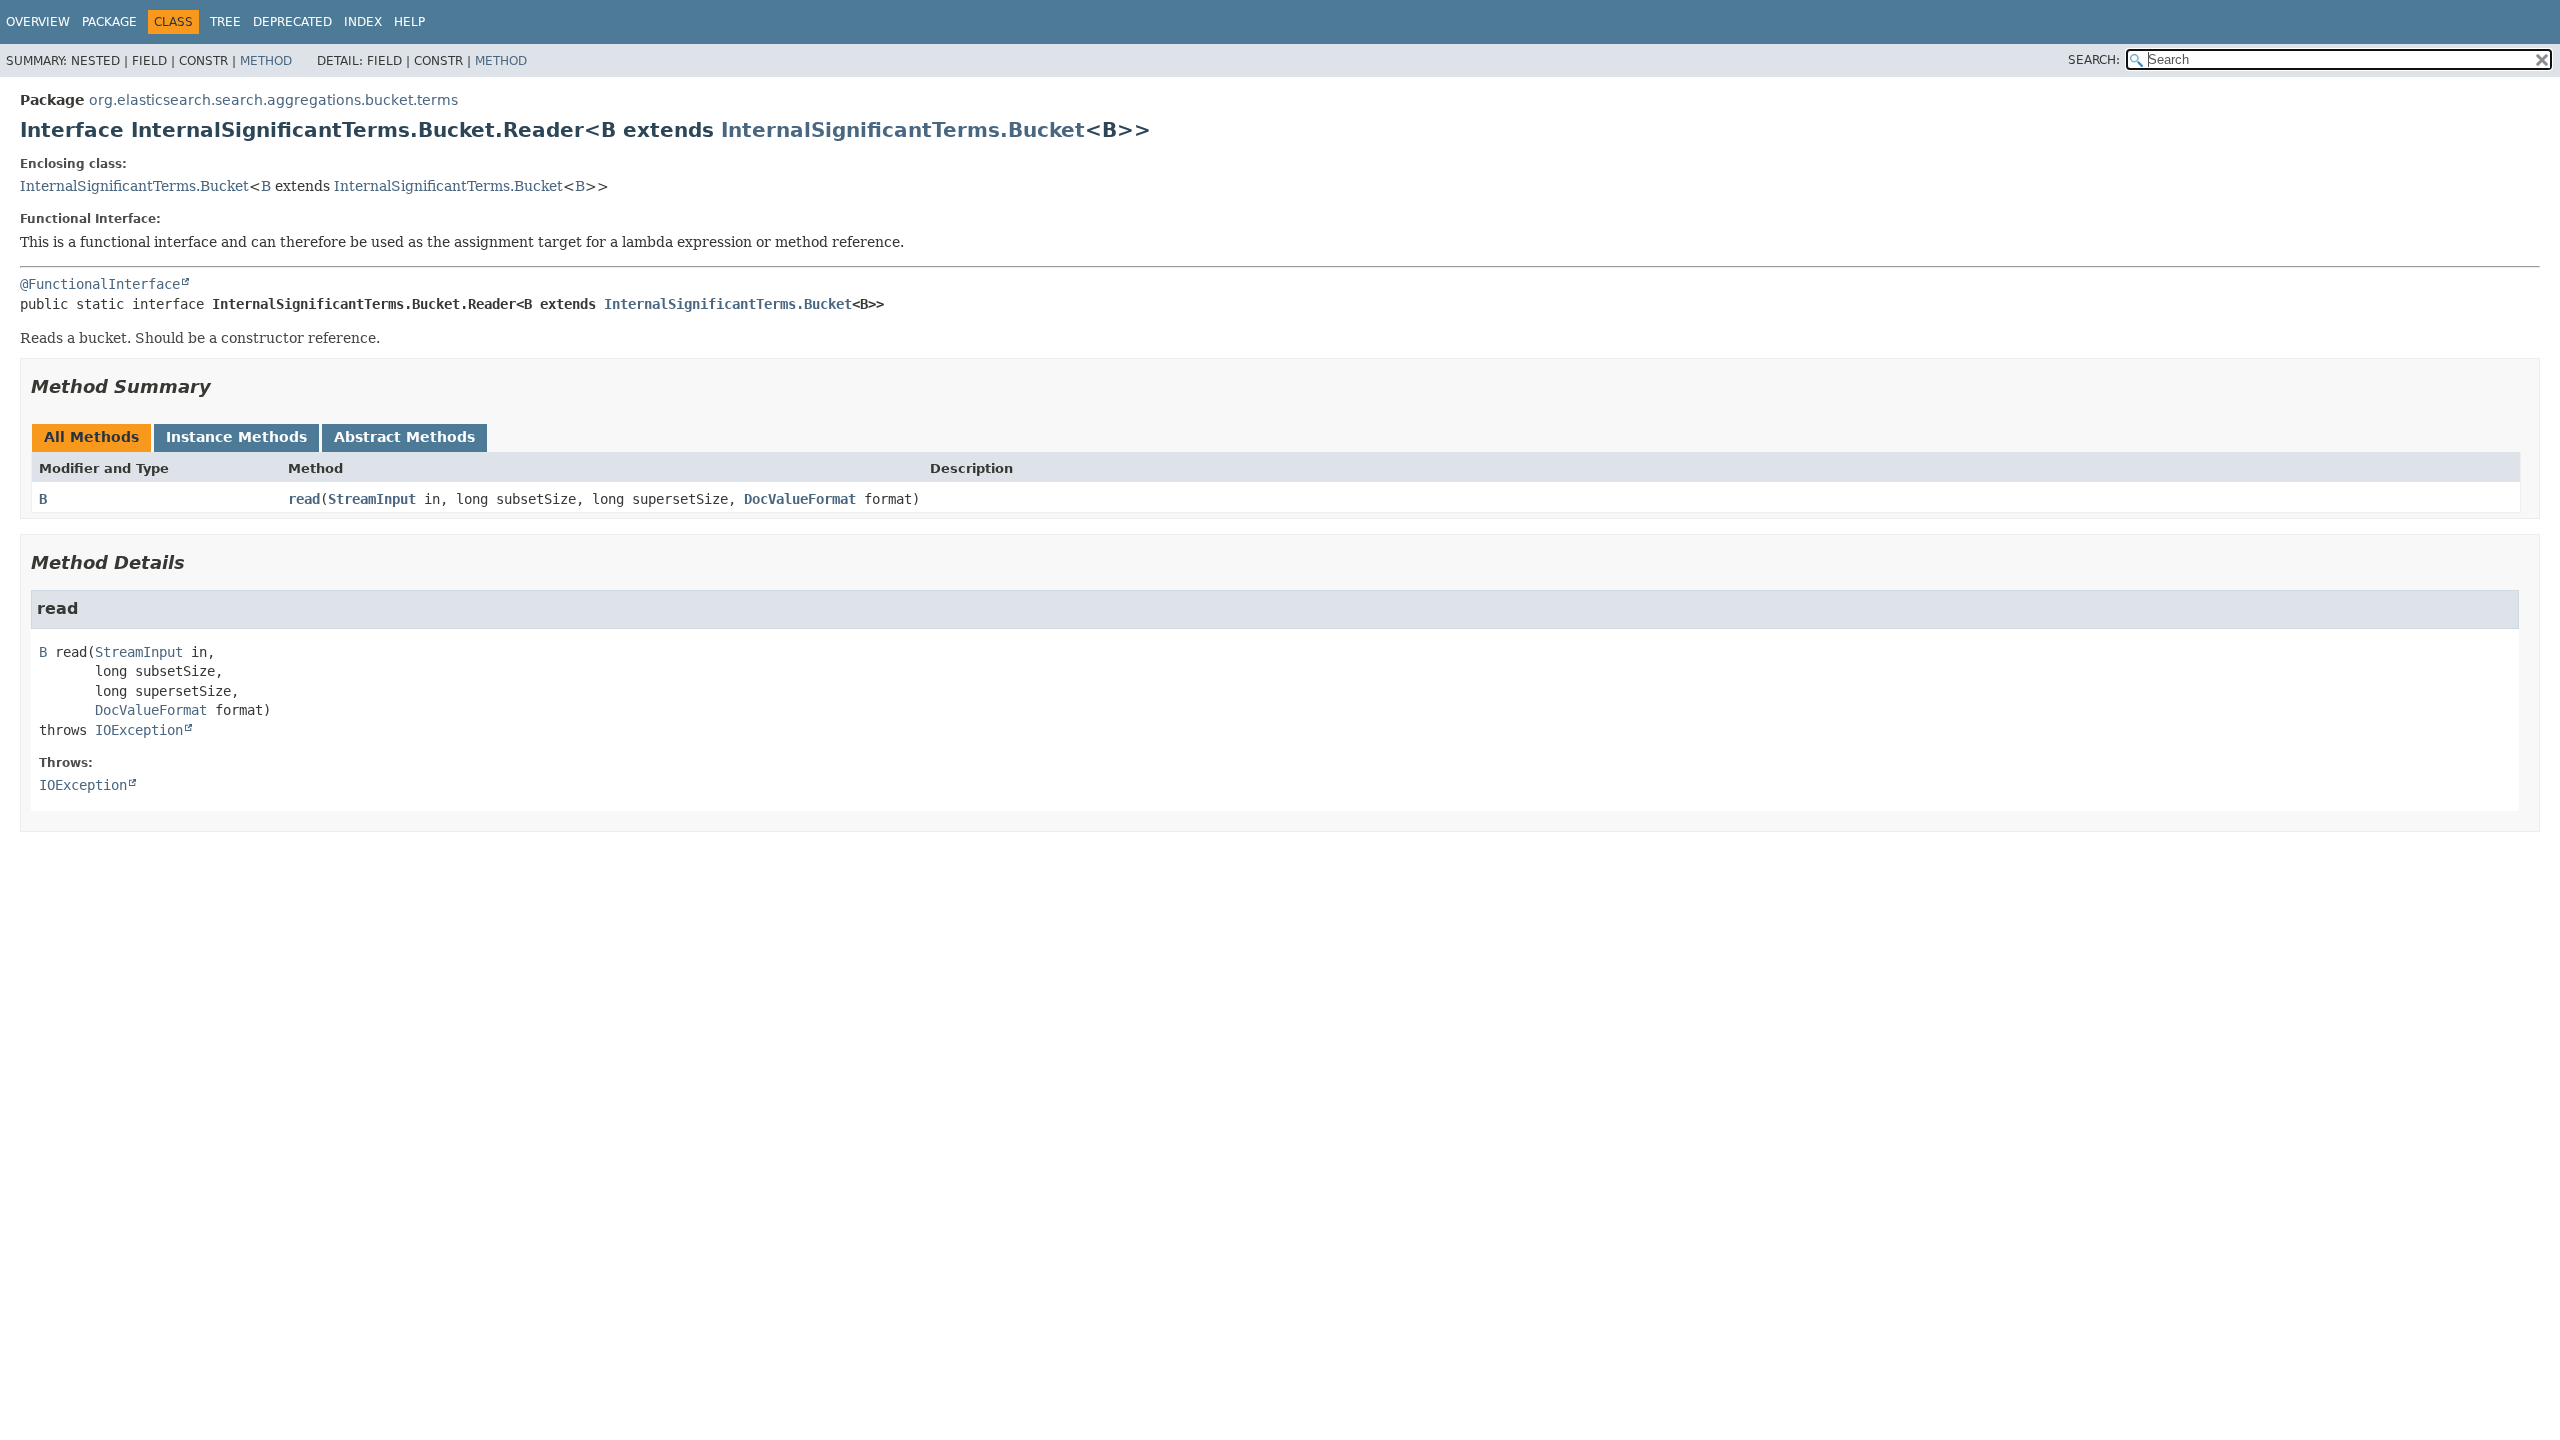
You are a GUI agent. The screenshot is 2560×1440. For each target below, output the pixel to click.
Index (363, 22)
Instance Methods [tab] (236, 437)
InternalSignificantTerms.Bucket (903, 130)
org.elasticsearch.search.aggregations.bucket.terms (273, 100)
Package (109, 22)
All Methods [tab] (91, 437)
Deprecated (292, 22)
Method (266, 61)
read (304, 499)
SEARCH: (2094, 60)
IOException (139, 730)
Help (409, 22)
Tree (225, 22)
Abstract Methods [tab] (404, 437)
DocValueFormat (800, 499)
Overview (38, 22)
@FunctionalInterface (100, 284)
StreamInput (372, 499)
